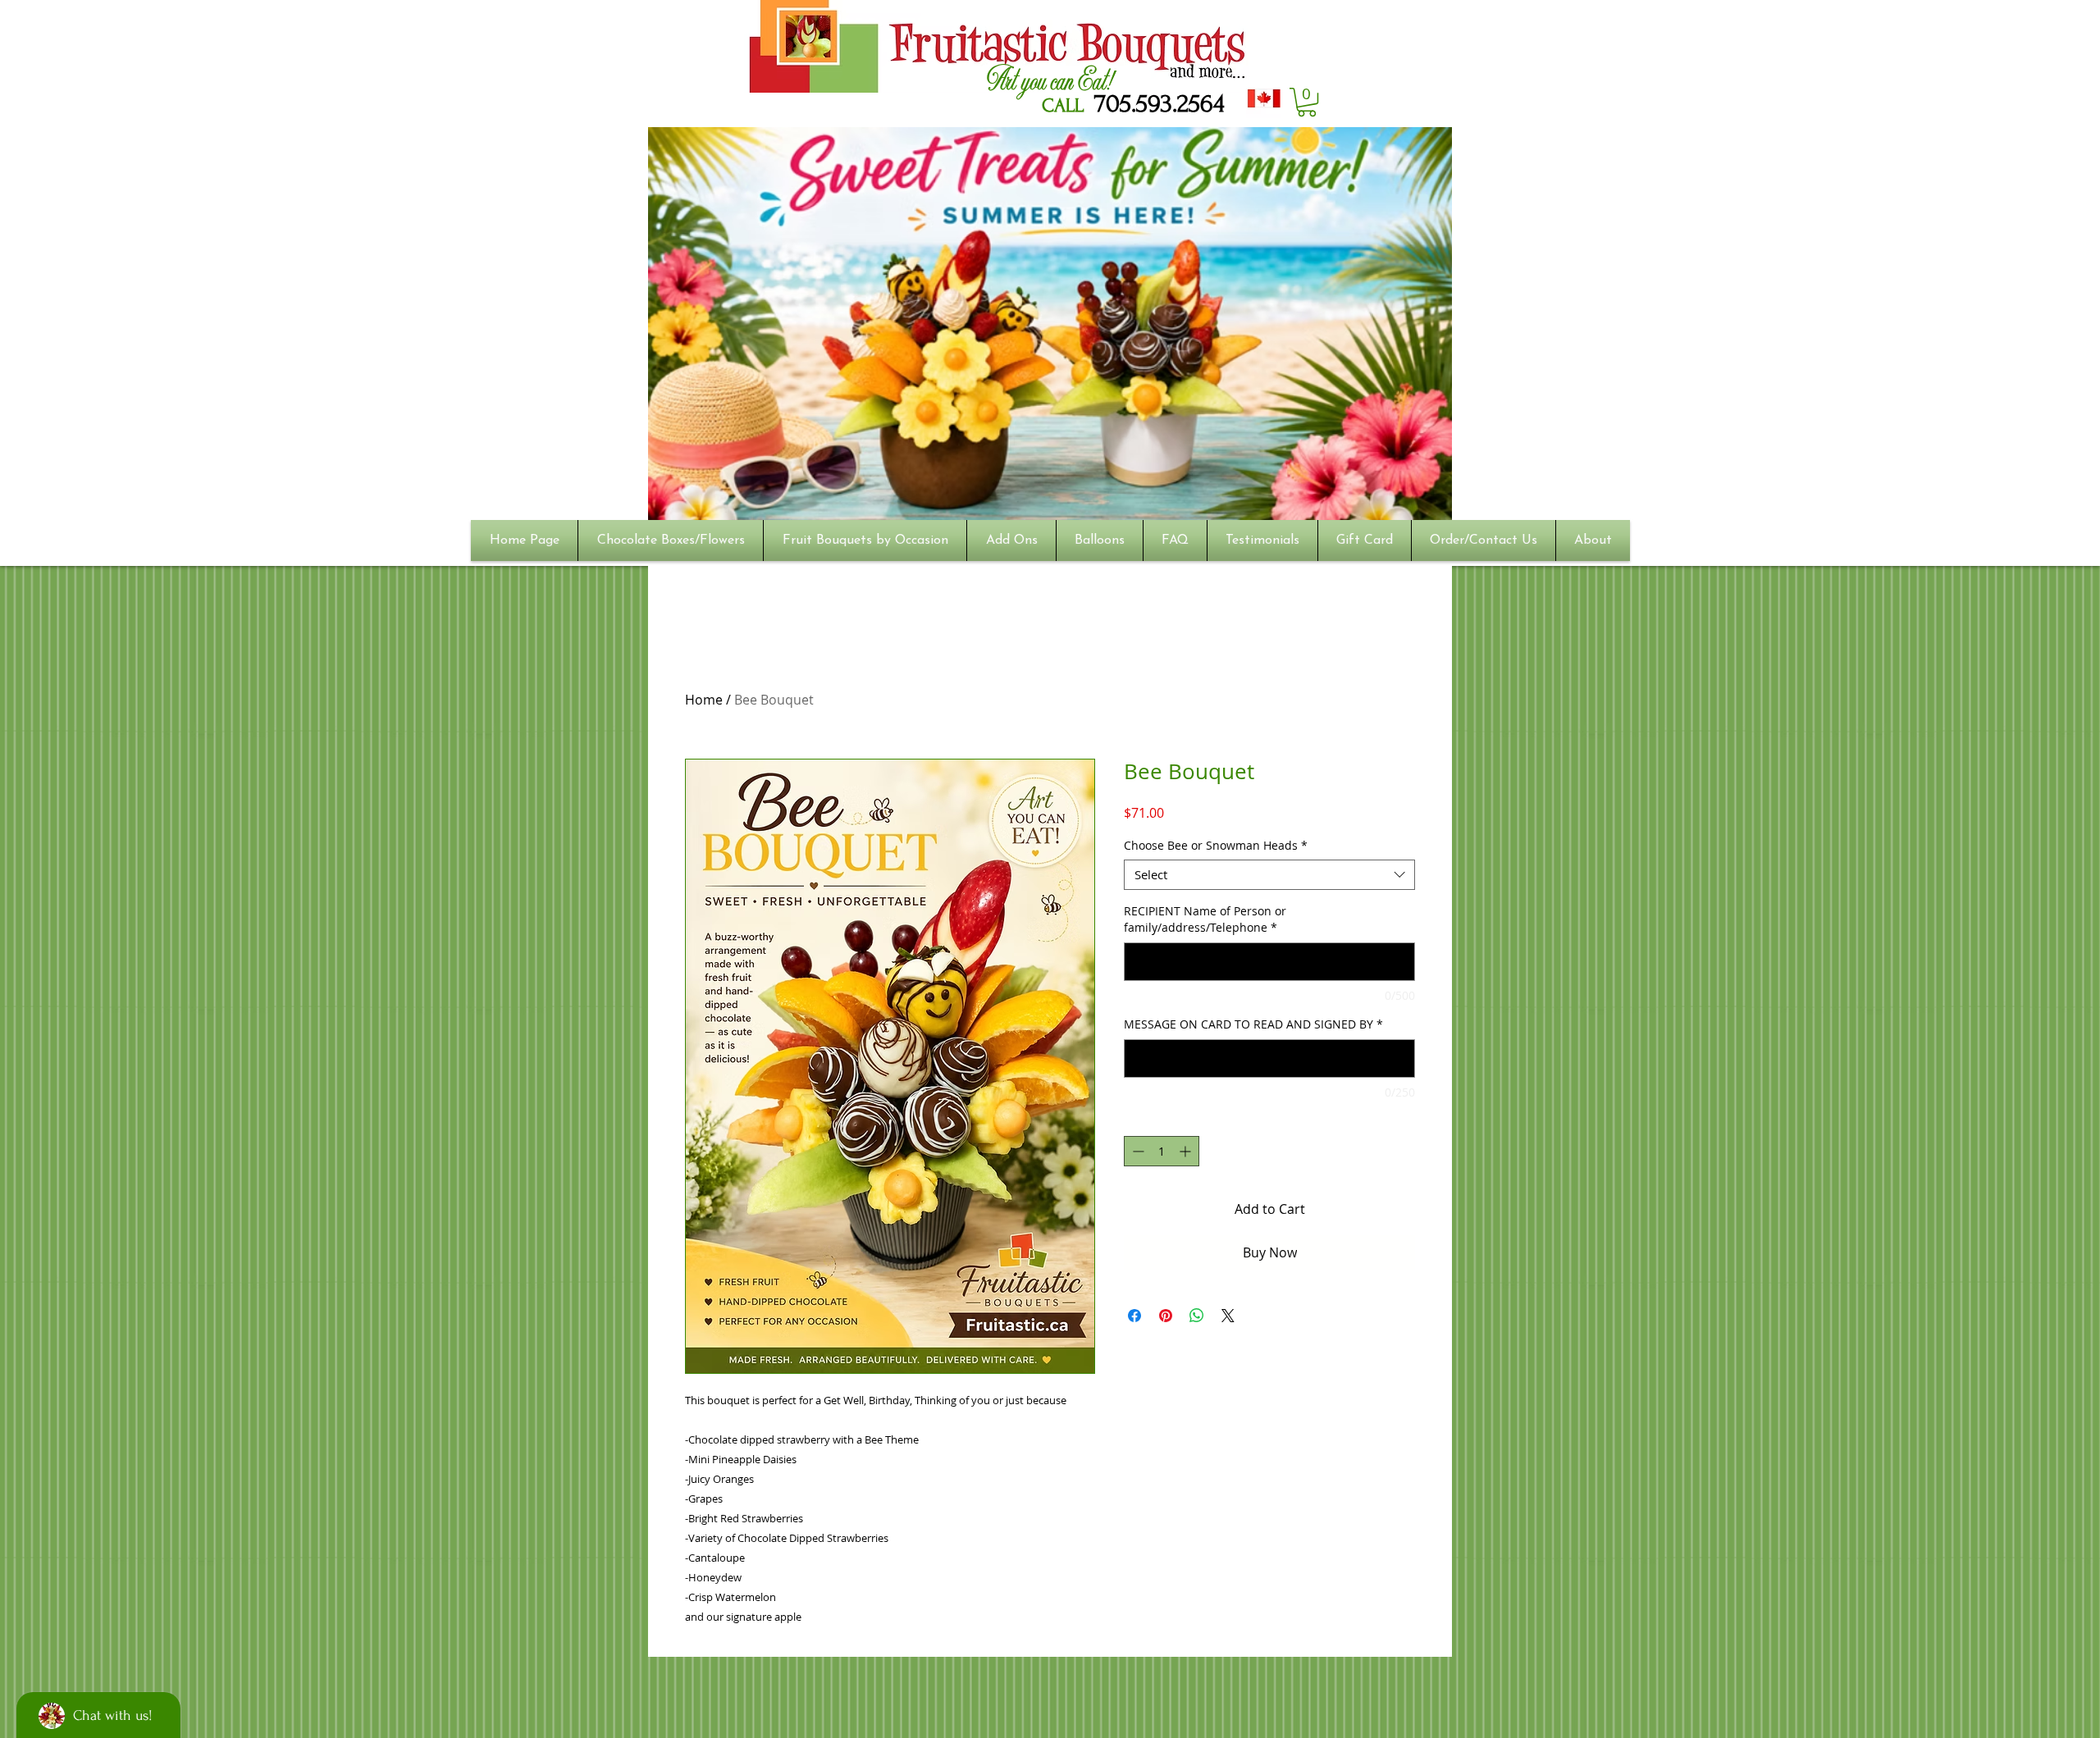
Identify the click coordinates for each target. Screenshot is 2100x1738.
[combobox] (1269, 875)
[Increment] (1187, 1151)
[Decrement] (1137, 1151)
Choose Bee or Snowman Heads (1216, 846)
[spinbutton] (1162, 1151)
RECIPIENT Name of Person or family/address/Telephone (1205, 919)
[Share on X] (1228, 1316)
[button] (1307, 102)
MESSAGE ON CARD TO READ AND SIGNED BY (1253, 1024)
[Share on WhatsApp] (1197, 1316)
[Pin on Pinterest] (1166, 1316)
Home (704, 700)
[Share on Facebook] (1134, 1316)
